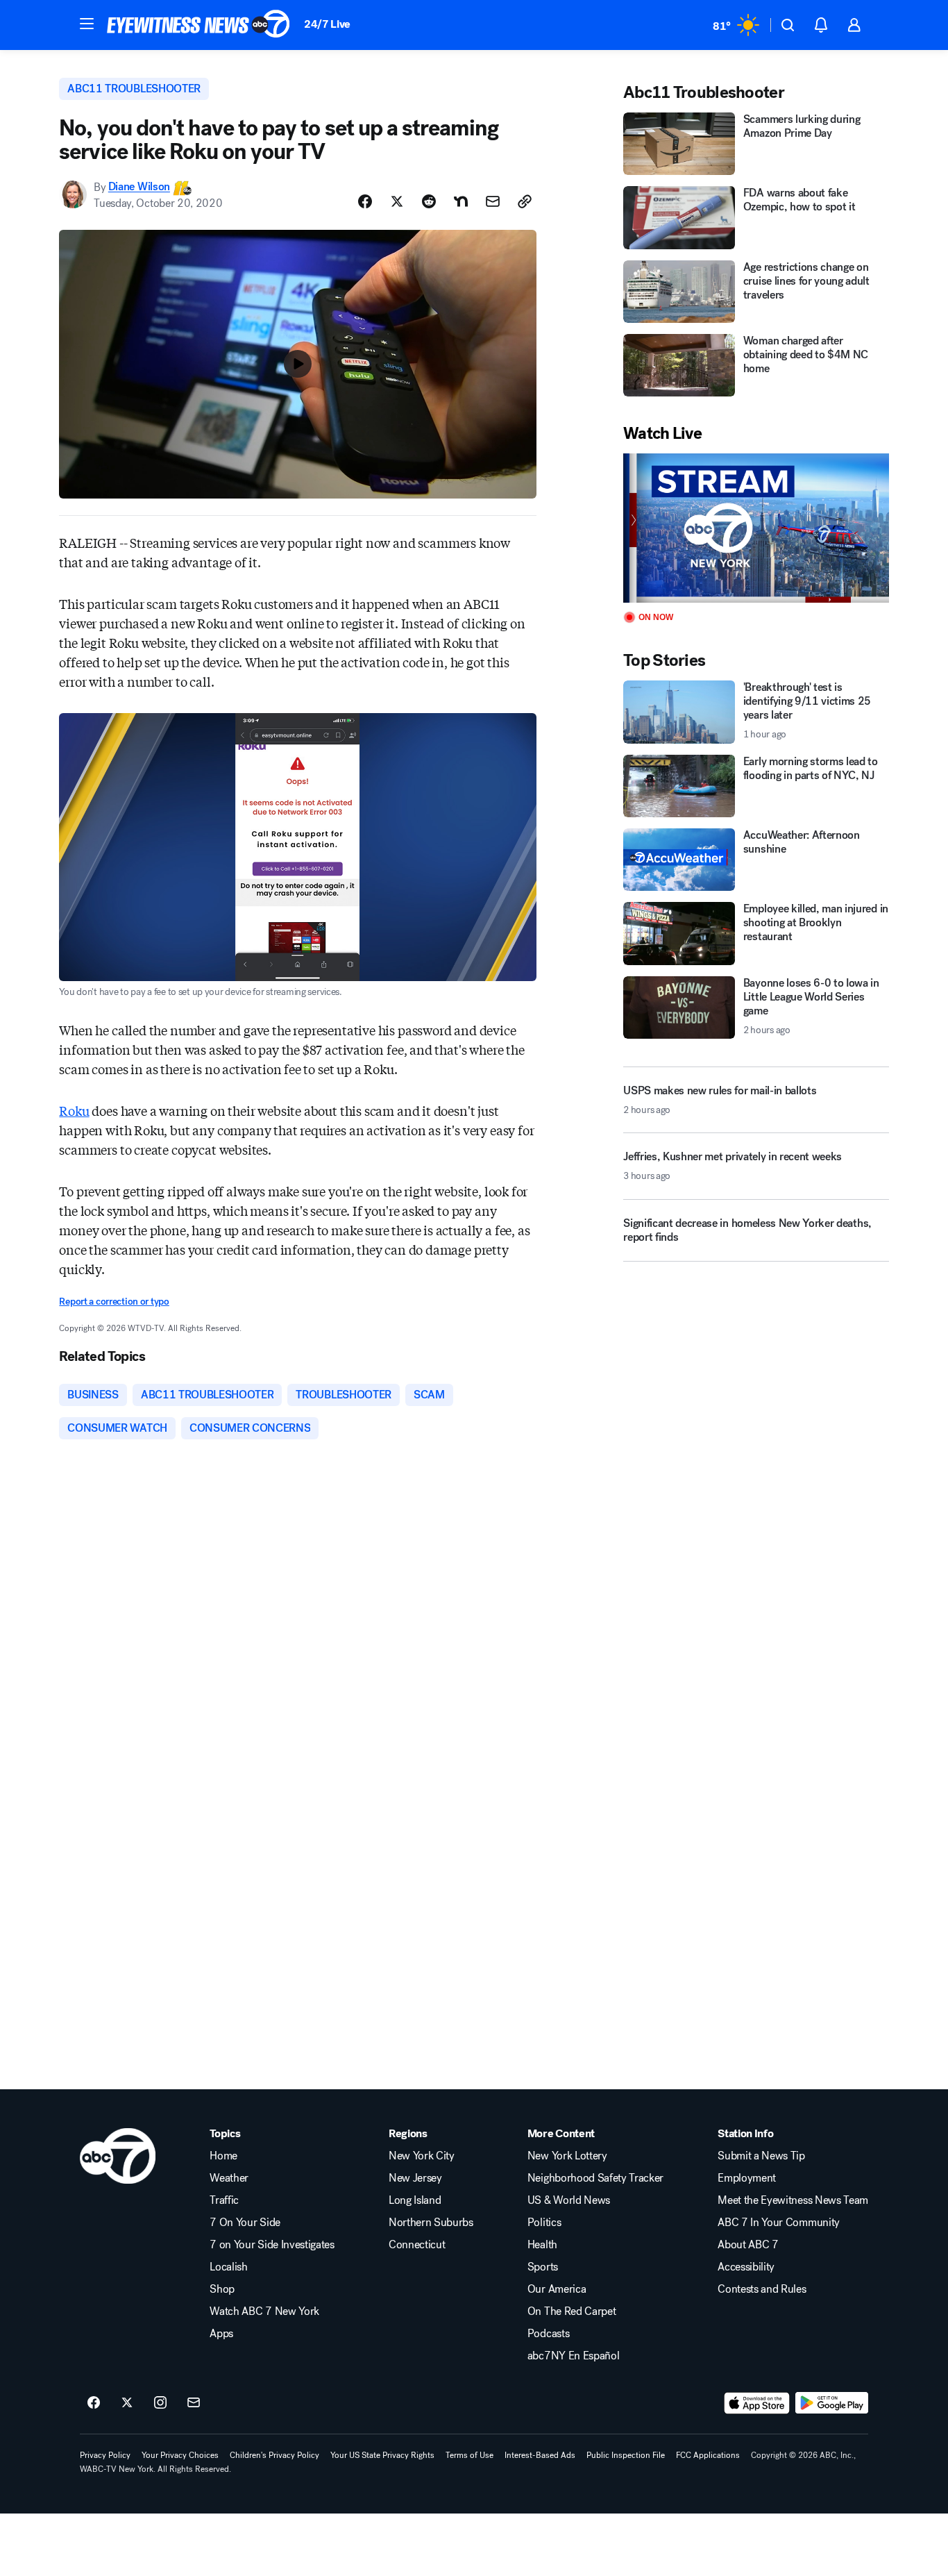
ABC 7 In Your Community (779, 2223)
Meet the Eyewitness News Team (793, 2200)
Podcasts (548, 2334)
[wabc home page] (118, 2156)
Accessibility (746, 2267)
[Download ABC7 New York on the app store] (757, 2403)
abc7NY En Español (574, 2356)
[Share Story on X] (397, 201)
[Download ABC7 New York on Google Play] (832, 2403)
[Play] (756, 528)
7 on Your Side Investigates (272, 2245)
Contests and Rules (762, 2289)
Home (223, 2156)
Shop (222, 2289)
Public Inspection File (626, 2455)
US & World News (569, 2200)
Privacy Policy (105, 2455)
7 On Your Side (245, 2223)
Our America (557, 2289)
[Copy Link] (525, 201)
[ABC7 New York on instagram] (160, 2403)
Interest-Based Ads (540, 2455)
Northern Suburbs (431, 2223)
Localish (228, 2267)
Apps (221, 2334)
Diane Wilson (139, 187)
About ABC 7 (748, 2245)
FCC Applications (708, 2455)
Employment (747, 2178)
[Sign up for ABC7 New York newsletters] (194, 2403)
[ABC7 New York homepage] (198, 25)
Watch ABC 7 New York (264, 2311)
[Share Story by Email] (493, 201)
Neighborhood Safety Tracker (595, 2178)
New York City (422, 2156)
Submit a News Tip (761, 2156)
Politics (544, 2223)
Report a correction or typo (114, 1302)
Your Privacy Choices (180, 2455)
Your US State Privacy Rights (382, 2455)
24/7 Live (327, 24)
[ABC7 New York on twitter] (127, 2403)
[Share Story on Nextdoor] (461, 201)
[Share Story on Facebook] (365, 201)
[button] (87, 24)
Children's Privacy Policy (274, 2455)
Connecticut (417, 2245)
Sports (543, 2267)
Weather (229, 2178)
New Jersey (415, 2178)
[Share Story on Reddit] (429, 201)
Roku (74, 1110)
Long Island (415, 2200)
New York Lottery (567, 2156)
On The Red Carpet (572, 2311)
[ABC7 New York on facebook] (94, 2403)
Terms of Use (469, 2455)
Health (542, 2245)
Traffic (224, 2200)
